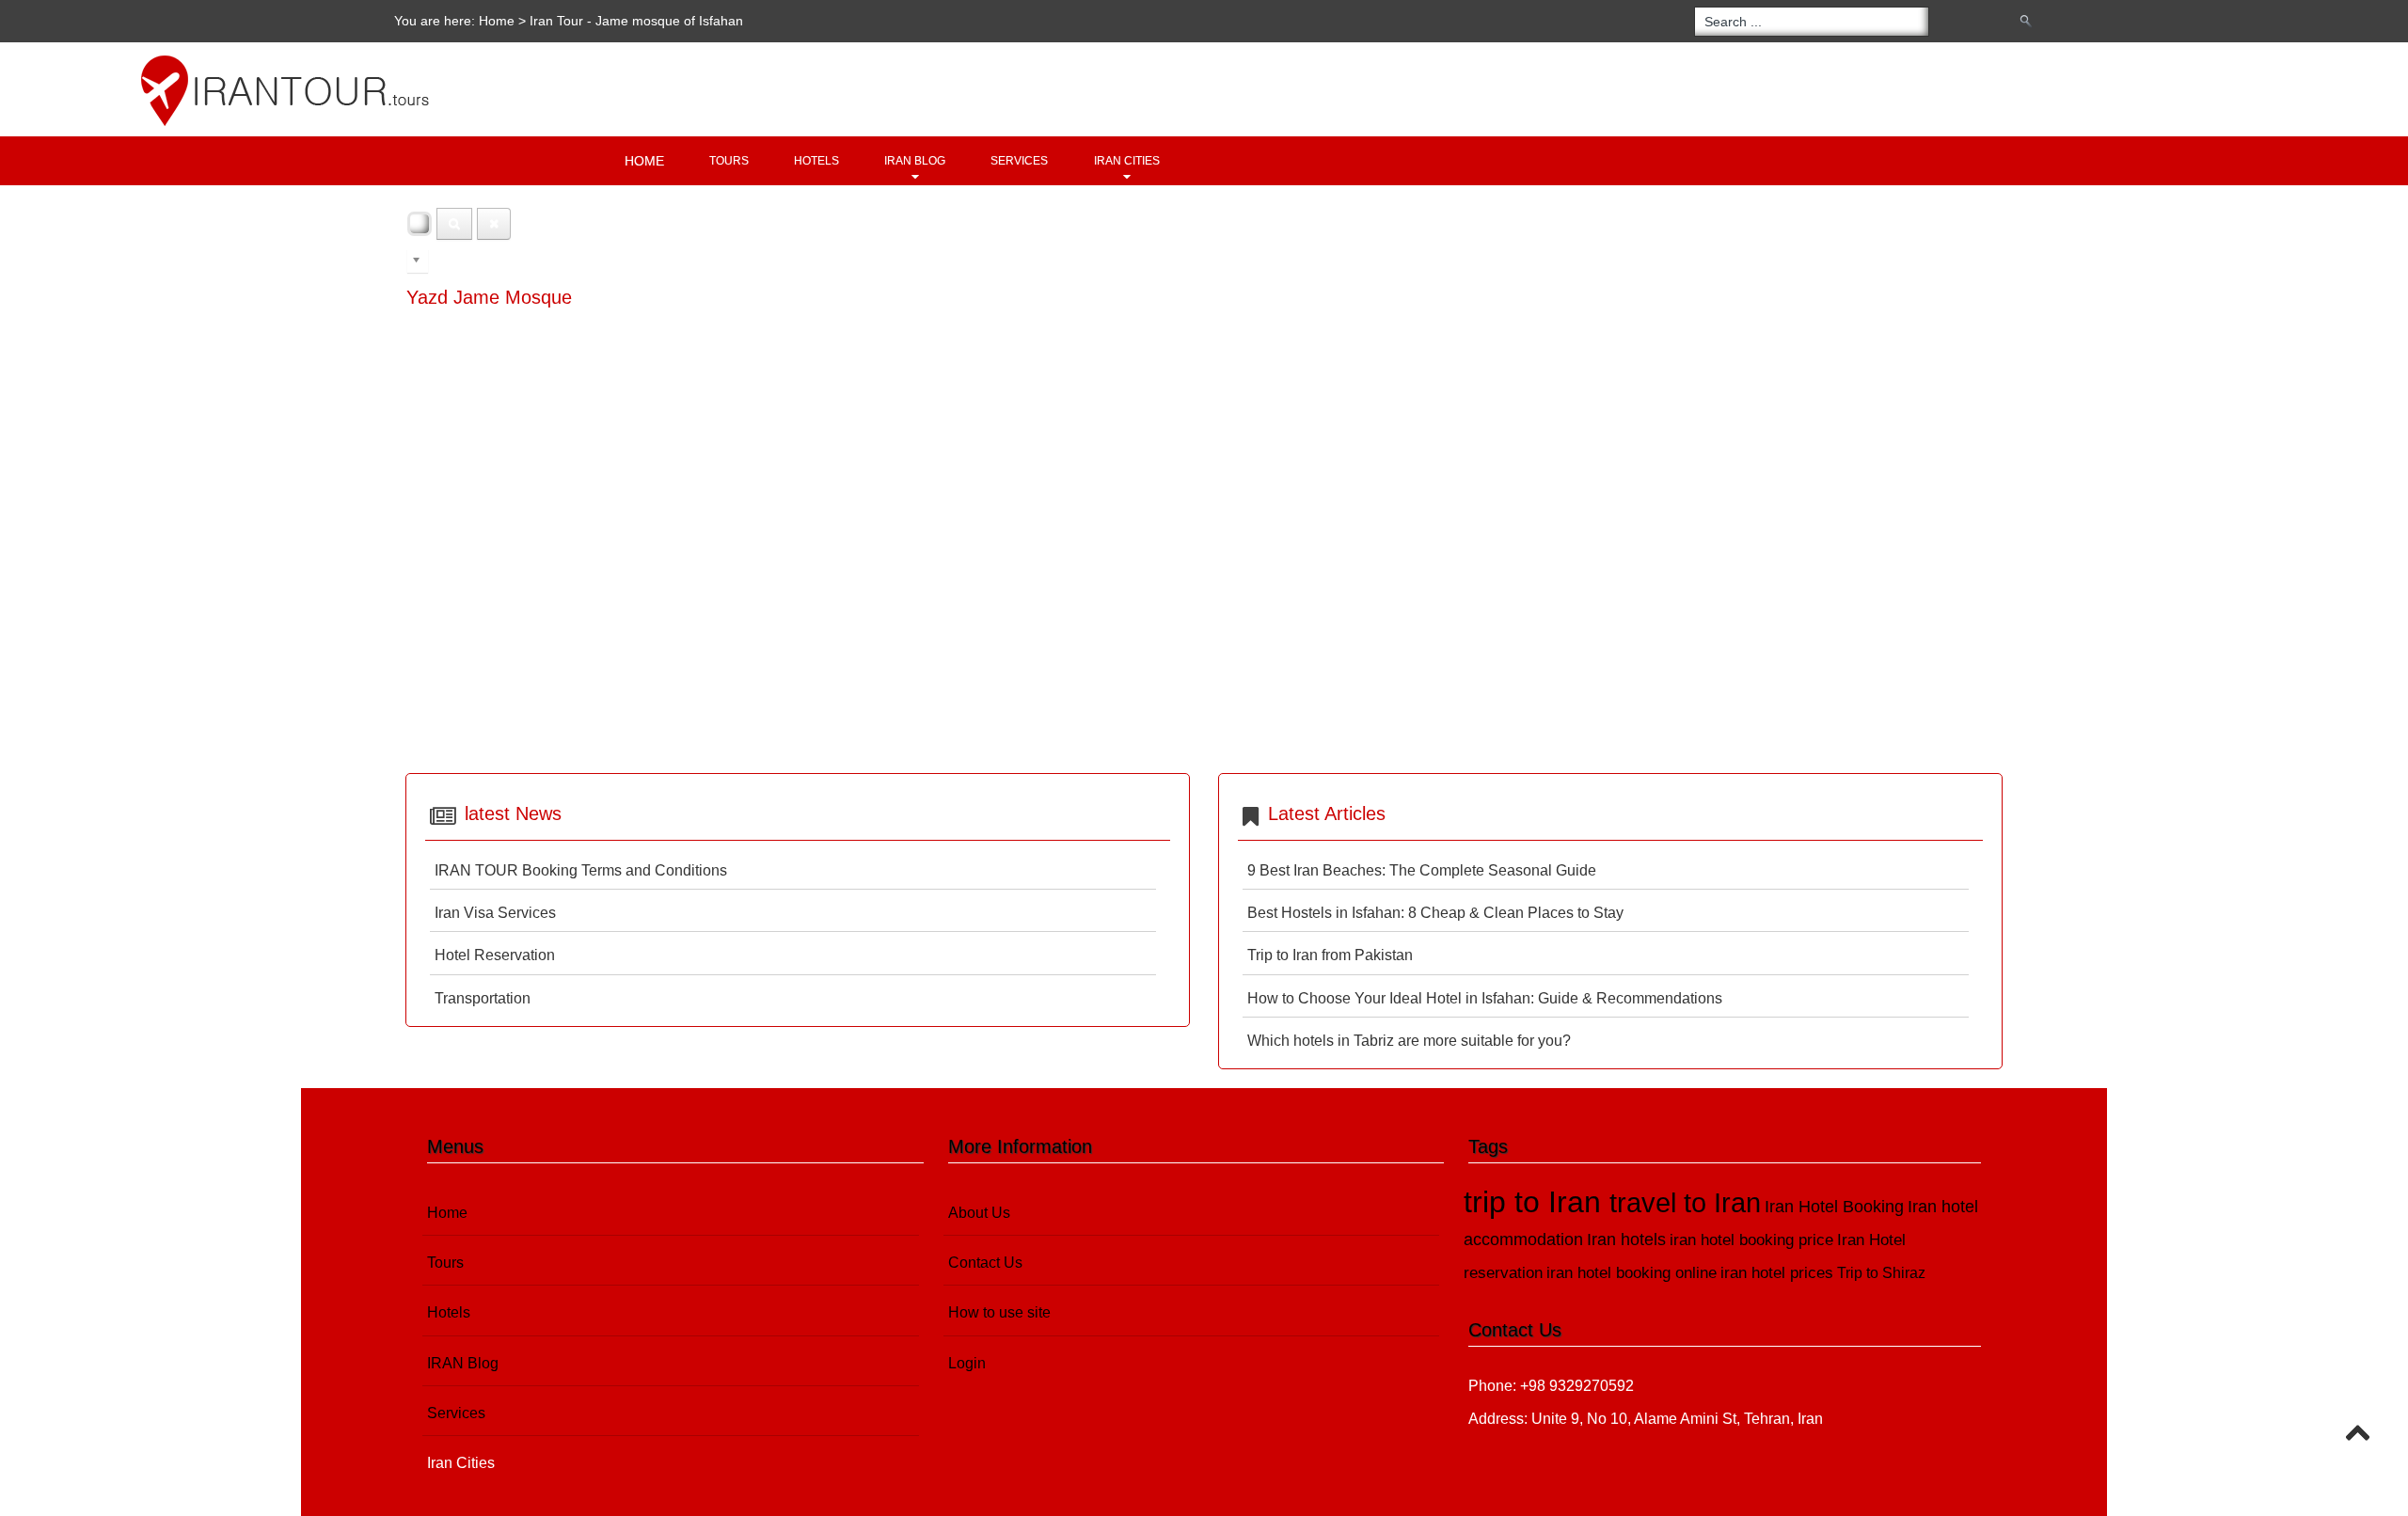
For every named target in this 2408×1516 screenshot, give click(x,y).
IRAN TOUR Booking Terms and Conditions (581, 870)
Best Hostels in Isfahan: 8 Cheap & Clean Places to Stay (1435, 913)
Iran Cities (1127, 161)
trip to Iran (1537, 1202)
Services (1019, 161)
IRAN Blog (915, 161)
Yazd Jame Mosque (489, 297)
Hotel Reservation (495, 955)
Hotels (816, 161)
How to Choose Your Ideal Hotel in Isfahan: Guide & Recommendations (1485, 998)
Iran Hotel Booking (1834, 1206)
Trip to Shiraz (1881, 1273)
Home (497, 21)
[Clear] (494, 224)
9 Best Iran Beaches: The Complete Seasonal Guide (1422, 870)
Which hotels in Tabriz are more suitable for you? (1409, 1041)
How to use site (999, 1312)
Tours (729, 161)
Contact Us (985, 1263)
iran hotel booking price (1751, 1240)
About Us (979, 1213)
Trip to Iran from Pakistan (1330, 955)
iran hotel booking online (1632, 1273)
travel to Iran (1685, 1203)
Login (967, 1363)
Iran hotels (1626, 1240)
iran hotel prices (1777, 1273)
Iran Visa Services (495, 913)
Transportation (483, 998)
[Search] (454, 224)
